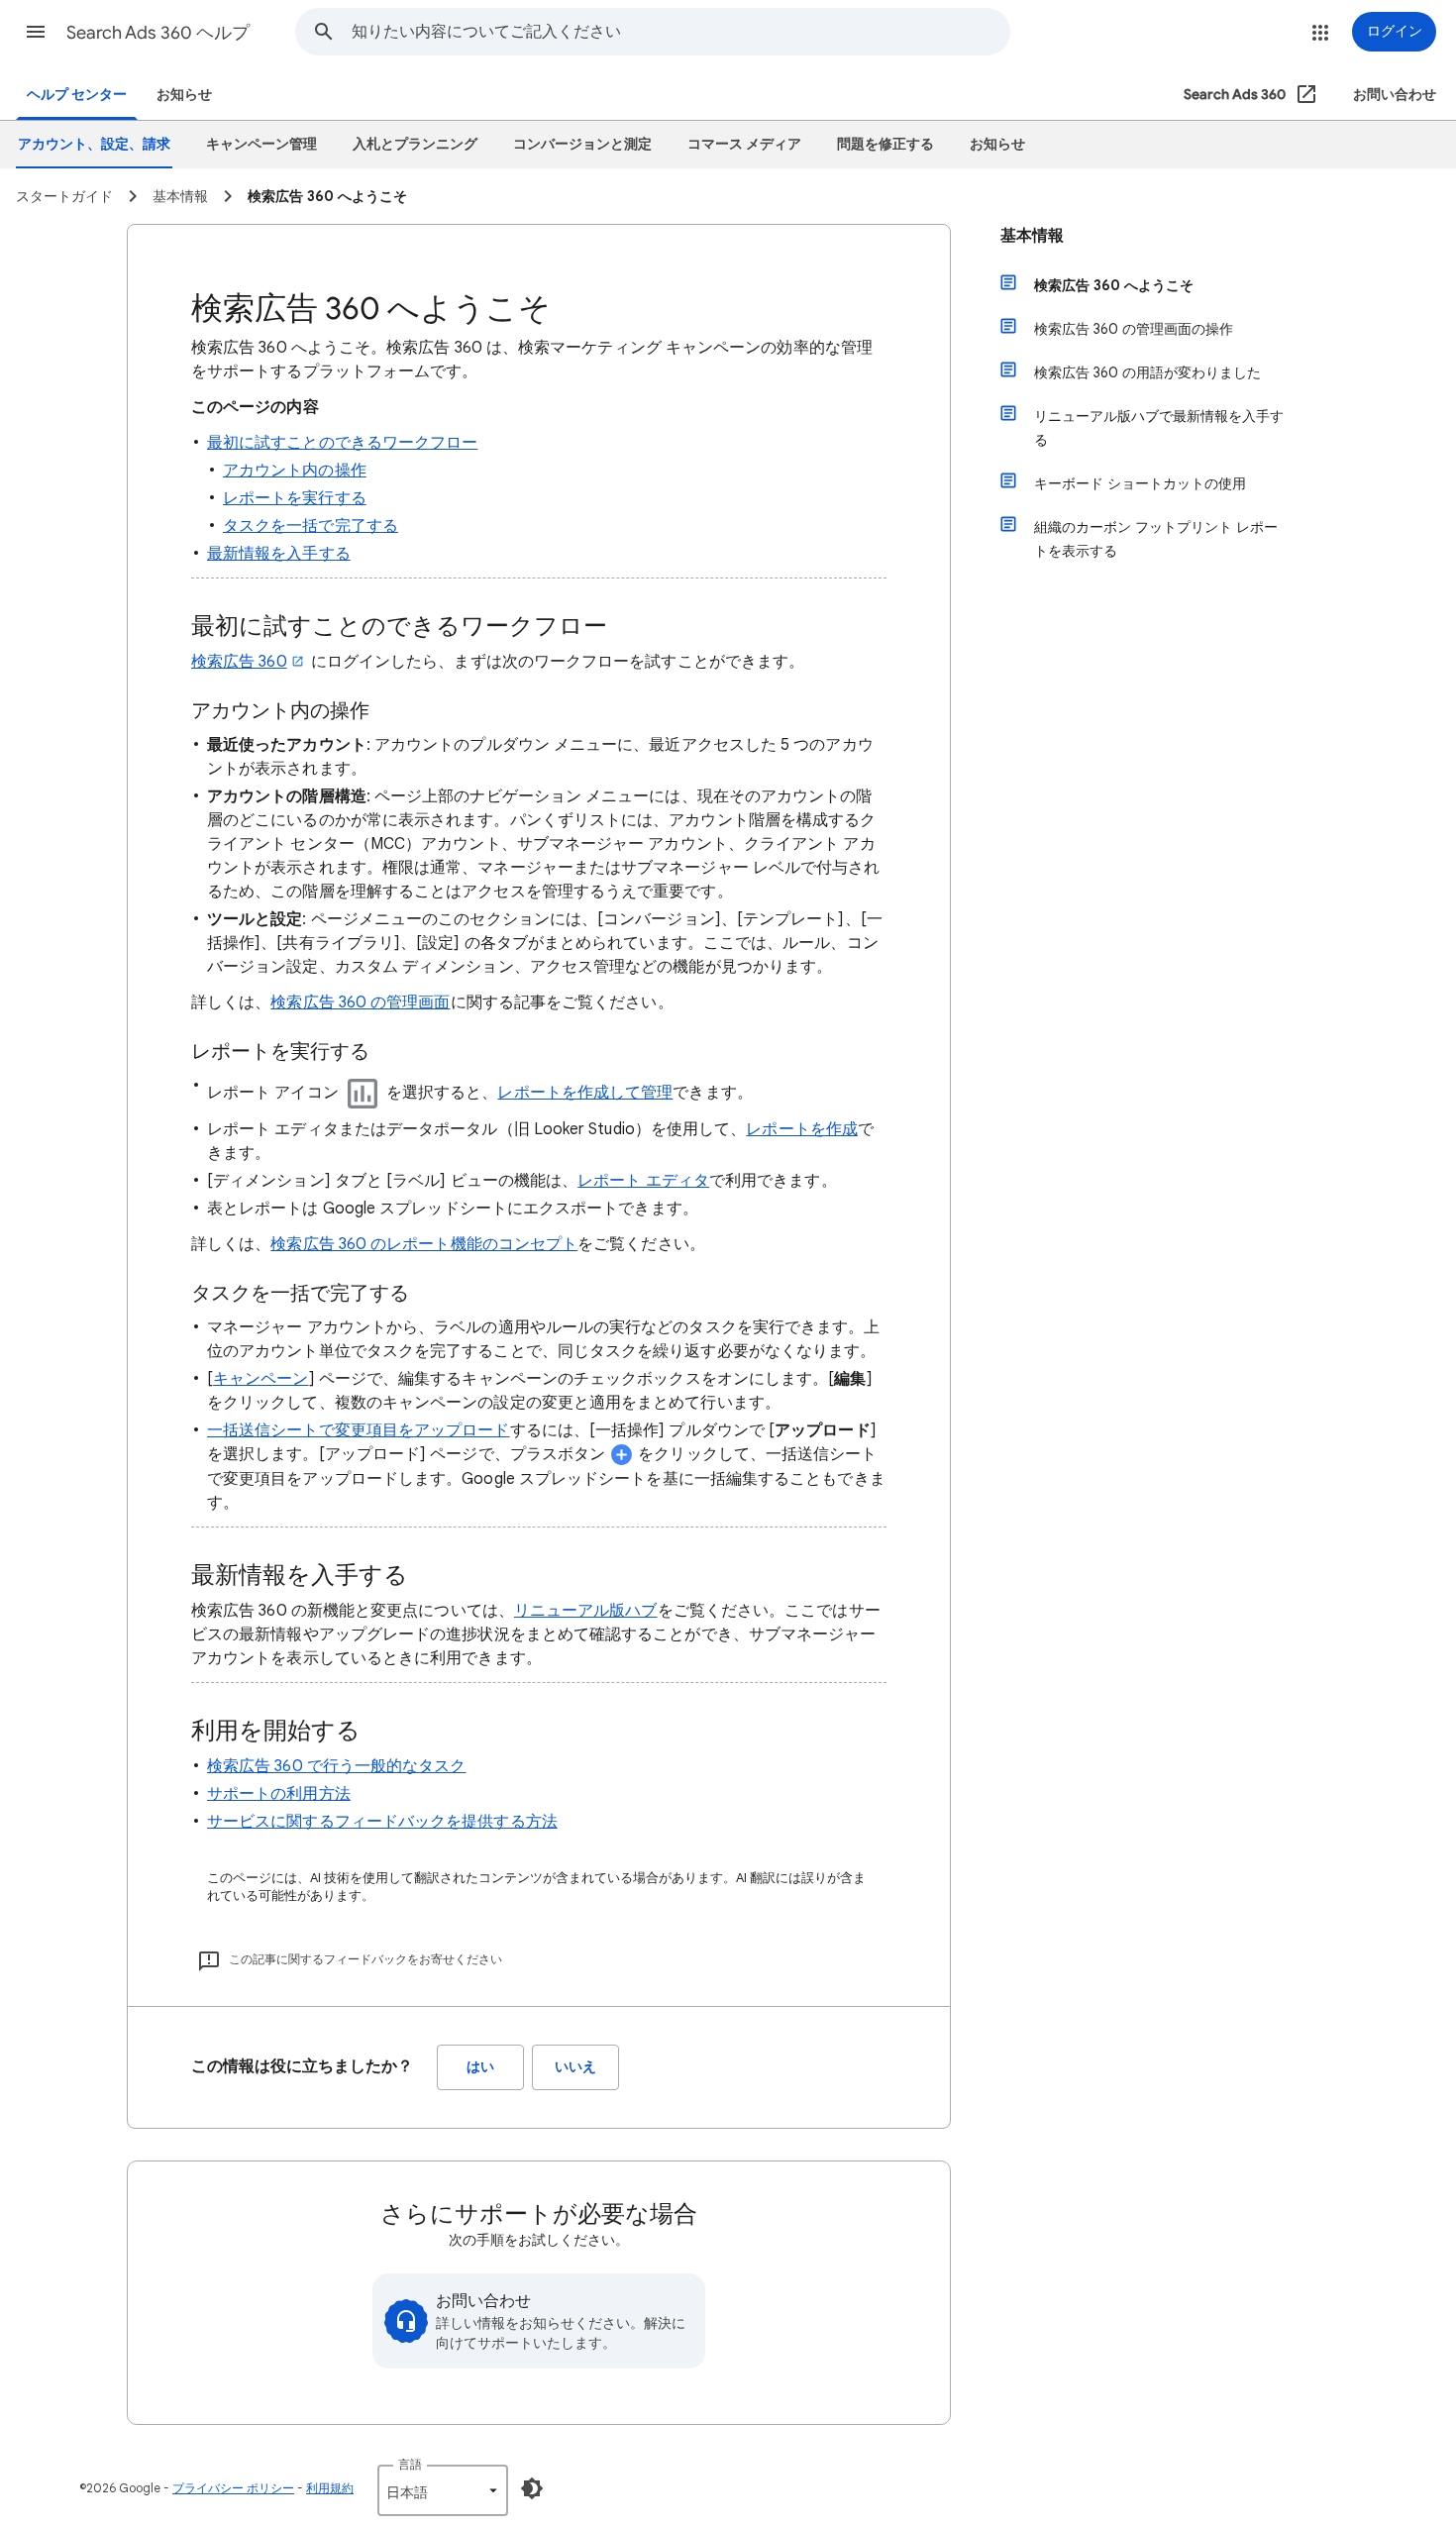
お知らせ (184, 95)
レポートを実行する (295, 498)
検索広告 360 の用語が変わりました (1147, 372)
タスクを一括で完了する (311, 526)
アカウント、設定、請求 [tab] (94, 144)
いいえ (575, 2067)
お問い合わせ (1395, 95)
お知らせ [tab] (997, 144)
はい (480, 2067)
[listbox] (443, 2490)
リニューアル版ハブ (586, 1611)
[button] (36, 32)
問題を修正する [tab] (885, 144)
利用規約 (330, 2488)
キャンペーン (260, 1379)
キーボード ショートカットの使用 (1140, 483)
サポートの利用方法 (279, 1794)
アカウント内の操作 (295, 471)
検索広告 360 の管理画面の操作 (1134, 329)
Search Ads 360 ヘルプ (158, 33)
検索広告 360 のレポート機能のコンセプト (424, 1244)
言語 (410, 2464)
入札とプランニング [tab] (415, 144)
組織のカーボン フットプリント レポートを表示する (1156, 539)
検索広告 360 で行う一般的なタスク (337, 1766)
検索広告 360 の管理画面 (360, 1002)
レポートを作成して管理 (585, 1093)
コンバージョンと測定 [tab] (582, 144)
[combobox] (680, 32)
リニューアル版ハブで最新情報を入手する (1159, 428)
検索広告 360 (239, 662)
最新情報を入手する (279, 554)
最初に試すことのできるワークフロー (342, 443)
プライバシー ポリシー (233, 2488)
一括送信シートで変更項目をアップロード (359, 1430)
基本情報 (1032, 236)
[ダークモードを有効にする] (532, 2488)
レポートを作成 (802, 1129)
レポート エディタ (643, 1181)
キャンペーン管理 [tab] (261, 144)
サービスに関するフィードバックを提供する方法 (382, 1822)
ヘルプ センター (77, 95)
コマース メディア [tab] (744, 144)
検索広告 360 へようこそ (1114, 285)
